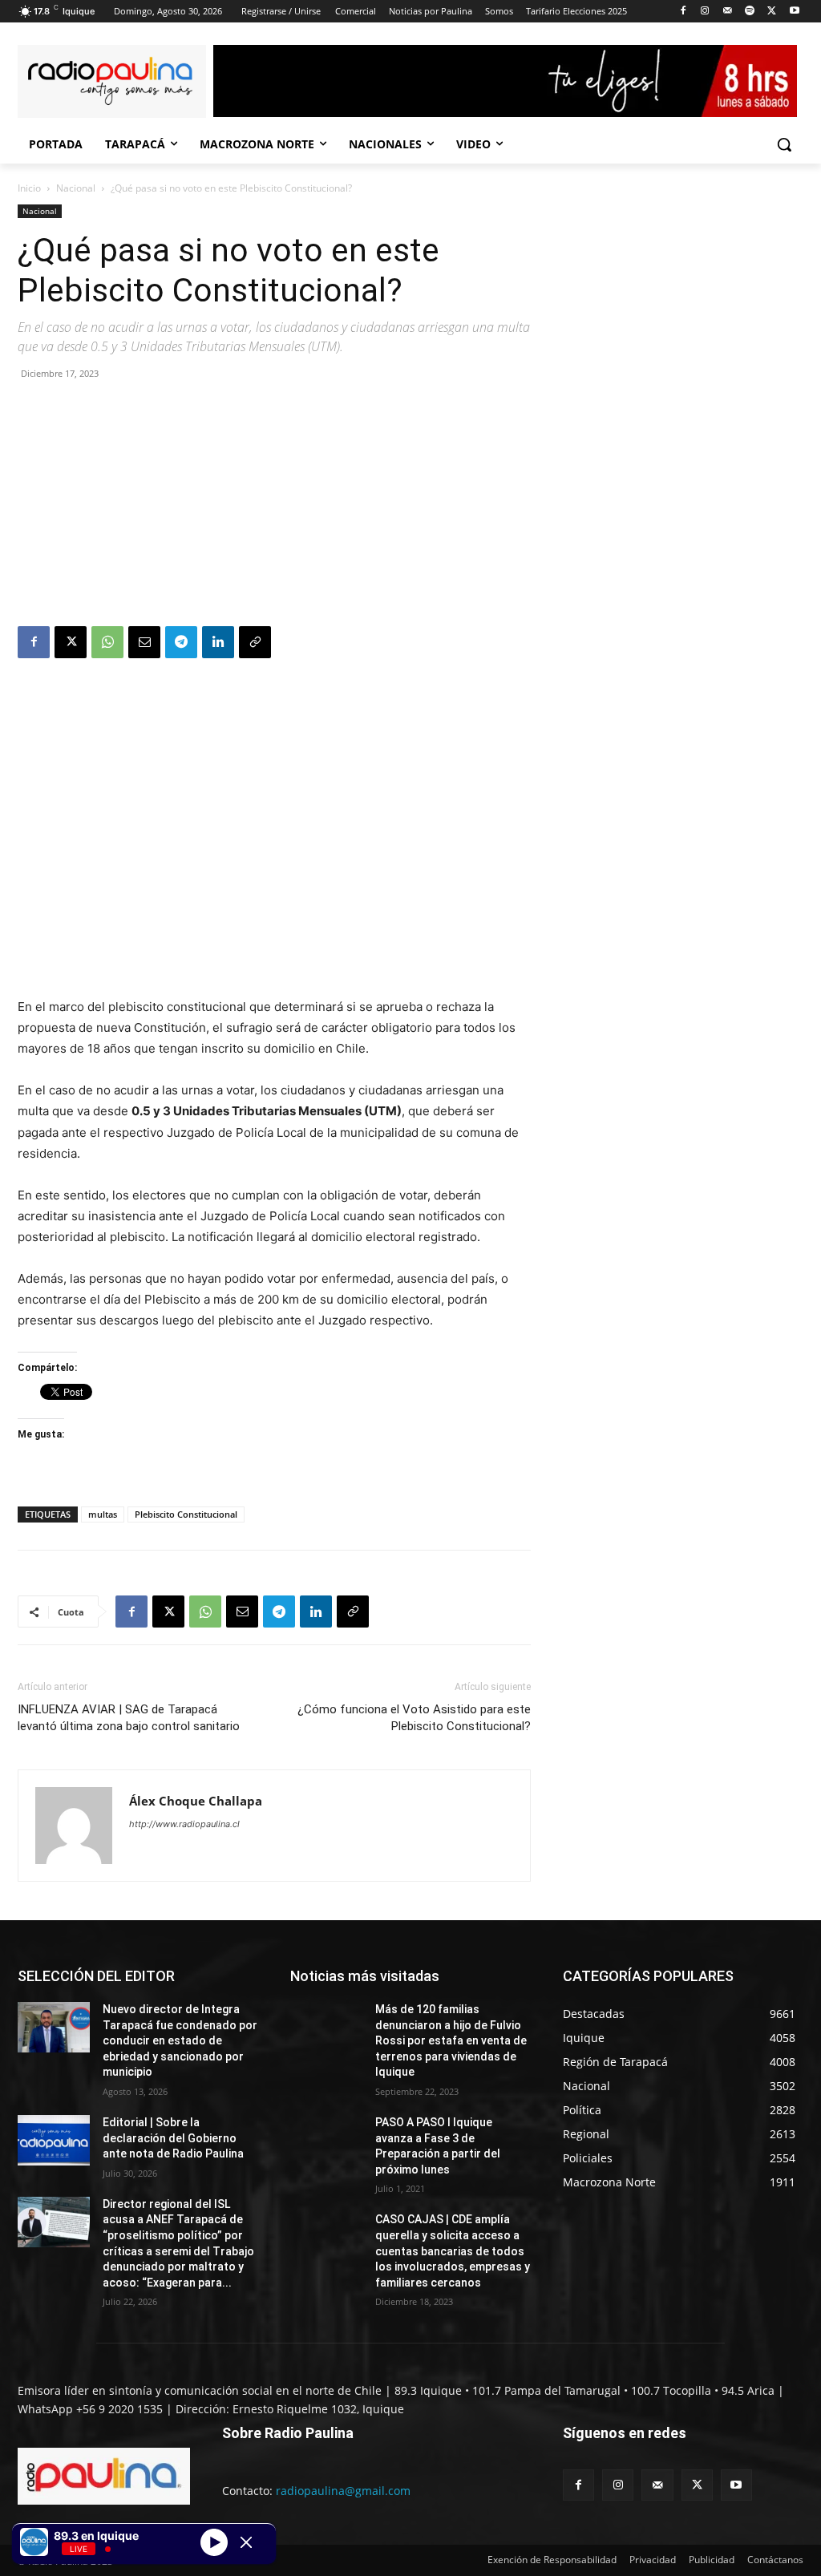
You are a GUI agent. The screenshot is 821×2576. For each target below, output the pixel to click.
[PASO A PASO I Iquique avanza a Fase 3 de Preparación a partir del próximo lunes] (326, 2140)
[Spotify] (750, 12)
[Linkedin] (218, 642)
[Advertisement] (274, 506)
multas (103, 1514)
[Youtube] (794, 12)
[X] (772, 12)
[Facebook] (683, 12)
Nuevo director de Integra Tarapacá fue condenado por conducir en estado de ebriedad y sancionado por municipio (180, 2040)
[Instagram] (705, 12)
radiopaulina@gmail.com (343, 2491)
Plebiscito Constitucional (186, 1514)
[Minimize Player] (246, 2542)
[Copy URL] (255, 642)
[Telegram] (181, 642)
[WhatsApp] (107, 642)
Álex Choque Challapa (196, 1801)
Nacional (76, 188)
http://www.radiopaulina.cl (184, 1824)
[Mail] (728, 12)
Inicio (29, 188)
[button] (784, 144)
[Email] (144, 642)
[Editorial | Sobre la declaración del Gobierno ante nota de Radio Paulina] (54, 2140)
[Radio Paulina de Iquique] (112, 81)
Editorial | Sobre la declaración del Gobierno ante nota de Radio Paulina (173, 2138)
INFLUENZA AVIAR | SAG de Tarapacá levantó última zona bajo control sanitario (129, 1718)
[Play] (214, 2542)
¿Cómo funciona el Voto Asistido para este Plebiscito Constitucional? (414, 1718)
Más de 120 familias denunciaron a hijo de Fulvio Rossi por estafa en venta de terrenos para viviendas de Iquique (451, 2040)
